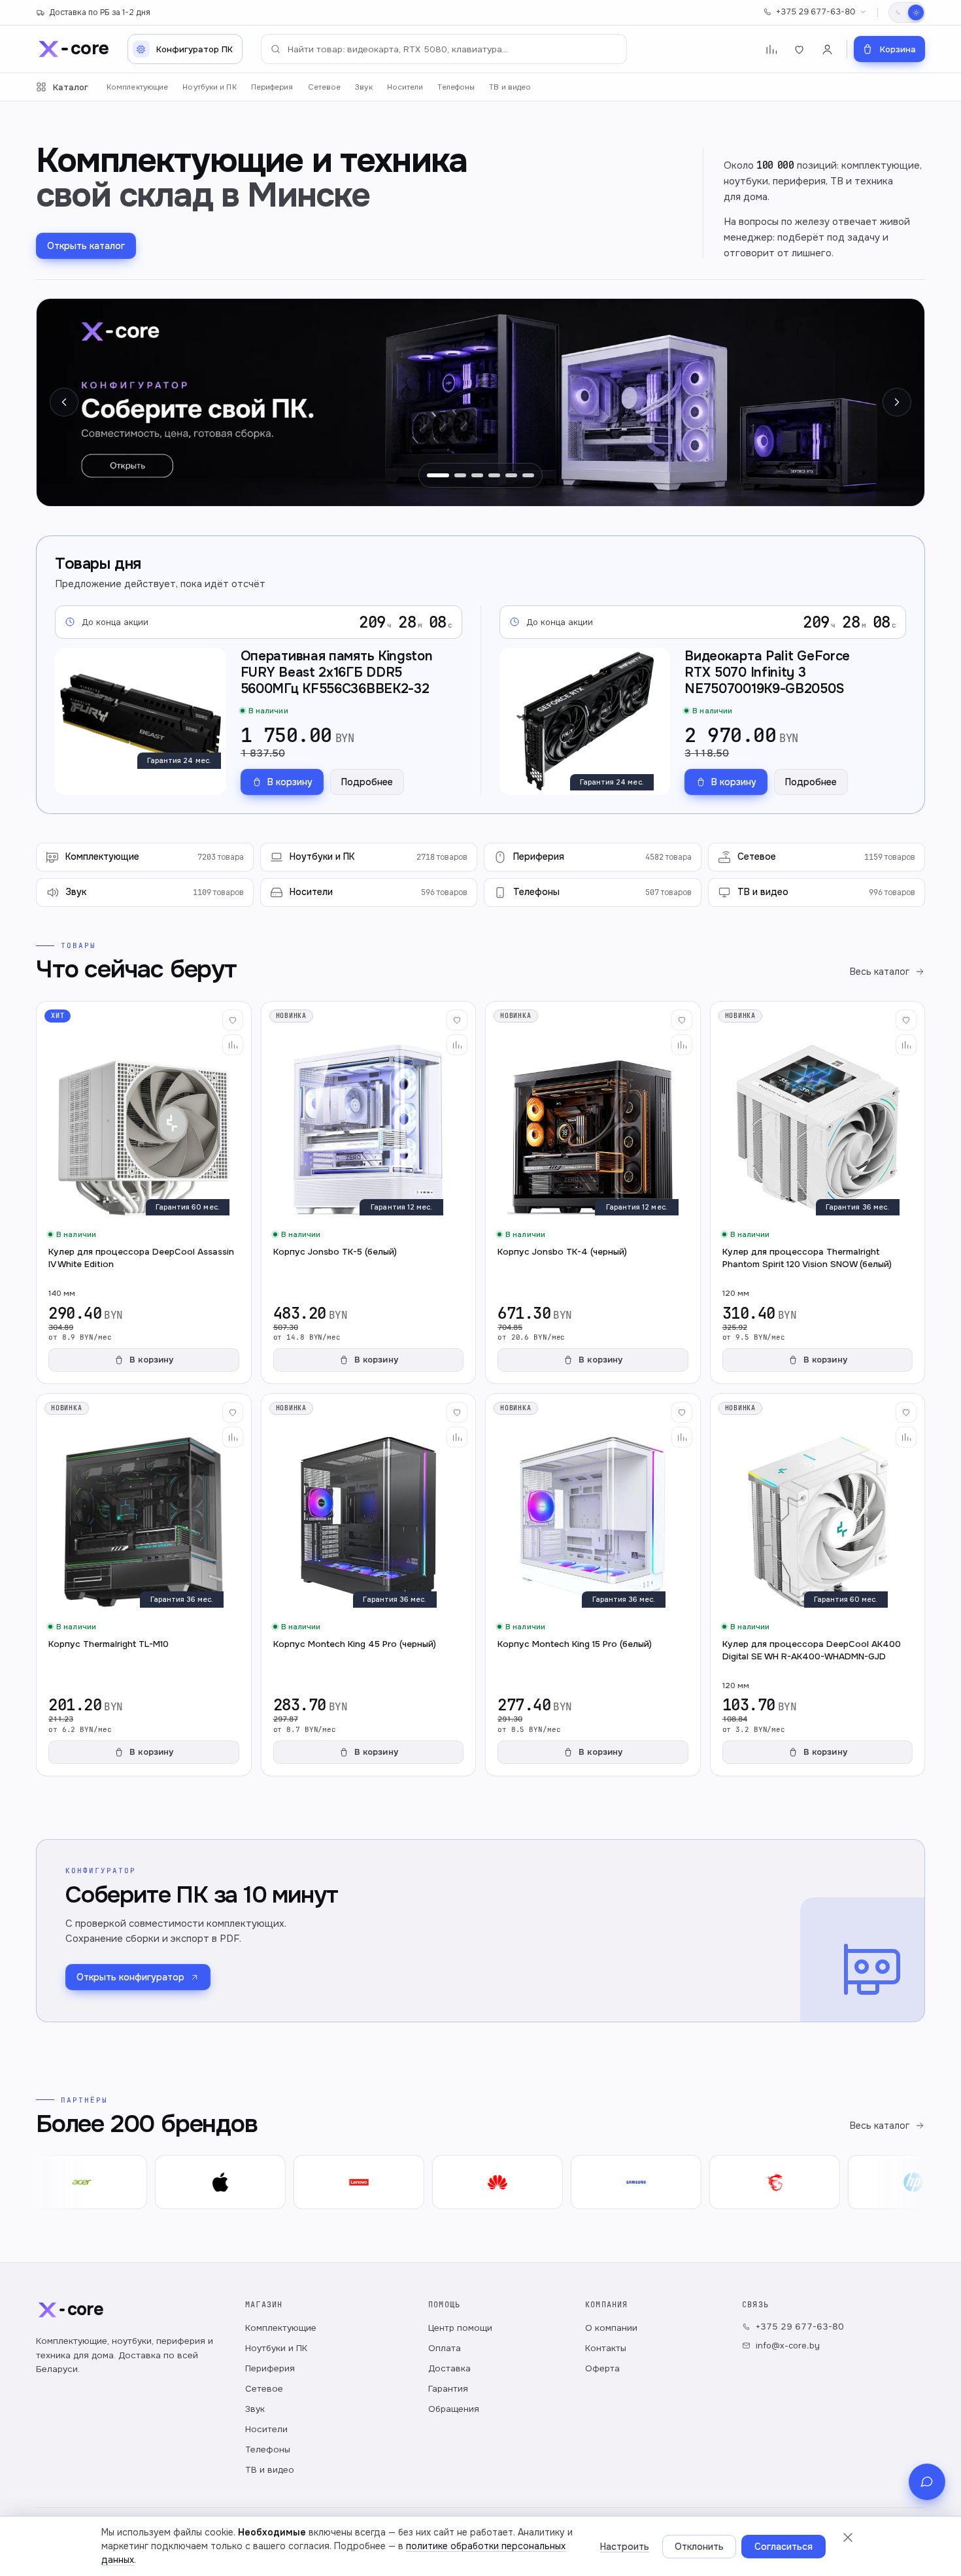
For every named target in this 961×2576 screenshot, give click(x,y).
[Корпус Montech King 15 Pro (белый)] (593, 1585)
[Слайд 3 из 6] (477, 475)
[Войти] (827, 49)
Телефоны (456, 87)
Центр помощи (460, 2328)
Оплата (445, 2348)
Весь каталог (880, 972)
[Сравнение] (771, 49)
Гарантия (448, 2389)
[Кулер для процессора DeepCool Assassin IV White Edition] (144, 1193)
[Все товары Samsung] (592, 2182)
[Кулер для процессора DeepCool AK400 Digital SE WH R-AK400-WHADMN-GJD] (818, 1585)
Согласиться (784, 2547)
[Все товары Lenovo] (315, 2182)
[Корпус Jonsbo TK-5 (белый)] (369, 1193)
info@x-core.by (788, 2346)
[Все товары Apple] (177, 2182)
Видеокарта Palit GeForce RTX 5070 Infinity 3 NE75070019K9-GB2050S (767, 672)
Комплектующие (137, 87)
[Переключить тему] (907, 12)
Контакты (606, 2348)
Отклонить (699, 2547)
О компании (611, 2328)
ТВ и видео (510, 87)
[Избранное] (799, 49)
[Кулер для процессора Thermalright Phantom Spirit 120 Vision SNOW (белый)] (818, 1193)
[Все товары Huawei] (454, 2182)
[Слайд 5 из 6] (511, 475)
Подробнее (367, 782)
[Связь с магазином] (927, 2482)
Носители (405, 87)
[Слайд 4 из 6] (494, 475)
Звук (363, 87)
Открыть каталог (86, 246)
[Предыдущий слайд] (64, 402)
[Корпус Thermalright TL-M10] (144, 1585)
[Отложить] (233, 1020)
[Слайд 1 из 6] (433, 475)
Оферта (602, 2368)
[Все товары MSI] (731, 2182)
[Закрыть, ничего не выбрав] (848, 2537)
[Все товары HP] (869, 2182)
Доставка (449, 2368)
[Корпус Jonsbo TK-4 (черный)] (593, 1193)
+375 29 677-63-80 (816, 12)
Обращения (454, 2409)
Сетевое (325, 87)
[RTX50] (480, 402)
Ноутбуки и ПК (209, 87)
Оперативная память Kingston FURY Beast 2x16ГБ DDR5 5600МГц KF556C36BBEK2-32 (337, 672)
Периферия (272, 87)
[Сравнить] (233, 1045)
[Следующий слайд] (897, 402)
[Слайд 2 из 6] (455, 475)
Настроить (625, 2547)
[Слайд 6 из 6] (528, 475)
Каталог (71, 87)
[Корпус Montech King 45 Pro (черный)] (369, 1585)
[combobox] (444, 49)
